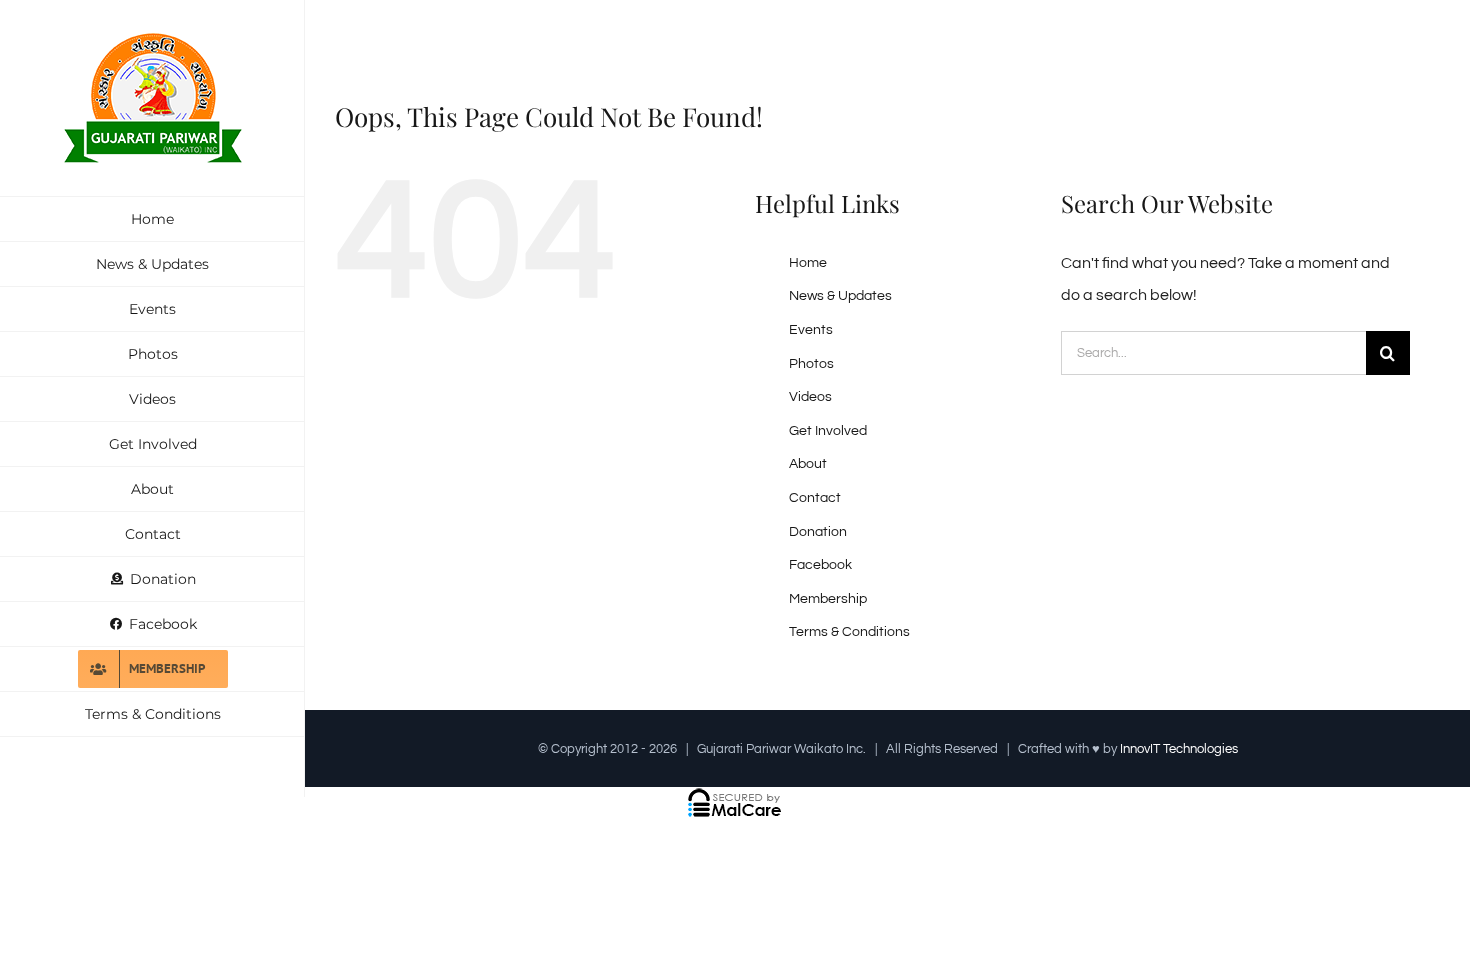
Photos (811, 364)
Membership (828, 599)
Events (811, 330)
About (808, 464)
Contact (815, 498)
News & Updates (840, 296)
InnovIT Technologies (1179, 749)
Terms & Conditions (849, 632)
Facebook (820, 565)
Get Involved (828, 431)
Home (808, 263)
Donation (818, 532)
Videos (810, 397)
